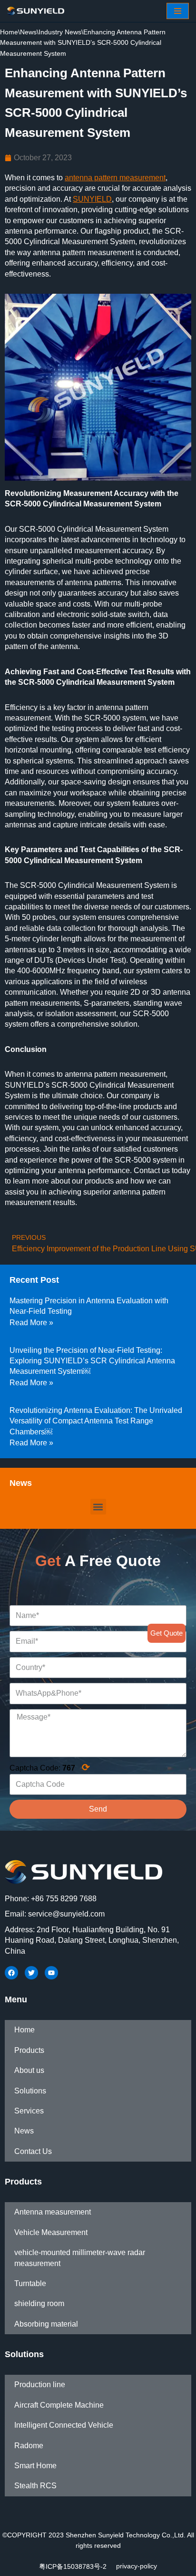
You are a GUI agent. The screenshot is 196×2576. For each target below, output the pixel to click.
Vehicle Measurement (51, 2232)
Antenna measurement (53, 2212)
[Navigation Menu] (178, 11)
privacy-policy (137, 2566)
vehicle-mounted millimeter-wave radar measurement (80, 2258)
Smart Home (35, 2466)
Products (29, 2050)
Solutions (30, 2091)
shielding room (39, 2303)
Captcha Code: (50, 1767)
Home (9, 32)
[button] (98, 1507)
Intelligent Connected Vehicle (64, 2425)
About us (29, 2070)
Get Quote (167, 1633)
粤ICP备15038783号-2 (73, 2566)
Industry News (60, 32)
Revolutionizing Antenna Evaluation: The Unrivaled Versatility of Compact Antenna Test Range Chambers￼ (96, 1421)
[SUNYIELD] (36, 11)
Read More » (31, 1323)
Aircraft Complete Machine (59, 2405)
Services (29, 2111)
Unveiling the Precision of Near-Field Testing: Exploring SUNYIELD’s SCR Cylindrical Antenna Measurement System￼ (92, 1361)
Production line (40, 2385)
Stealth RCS (35, 2486)
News (28, 32)
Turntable (30, 2283)
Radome (29, 2446)
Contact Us (33, 2151)
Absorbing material (46, 2324)
